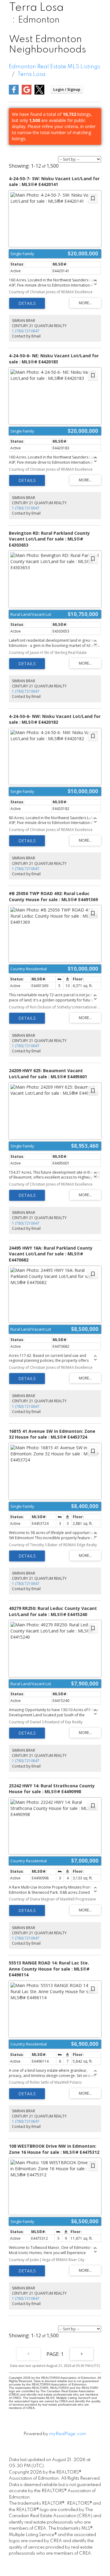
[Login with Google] (27, 93)
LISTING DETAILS (27, 303)
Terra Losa (31, 74)
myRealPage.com (68, 2434)
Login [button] (67, 89)
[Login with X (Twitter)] (39, 93)
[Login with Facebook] (14, 93)
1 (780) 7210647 (26, 331)
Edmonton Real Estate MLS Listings (55, 67)
